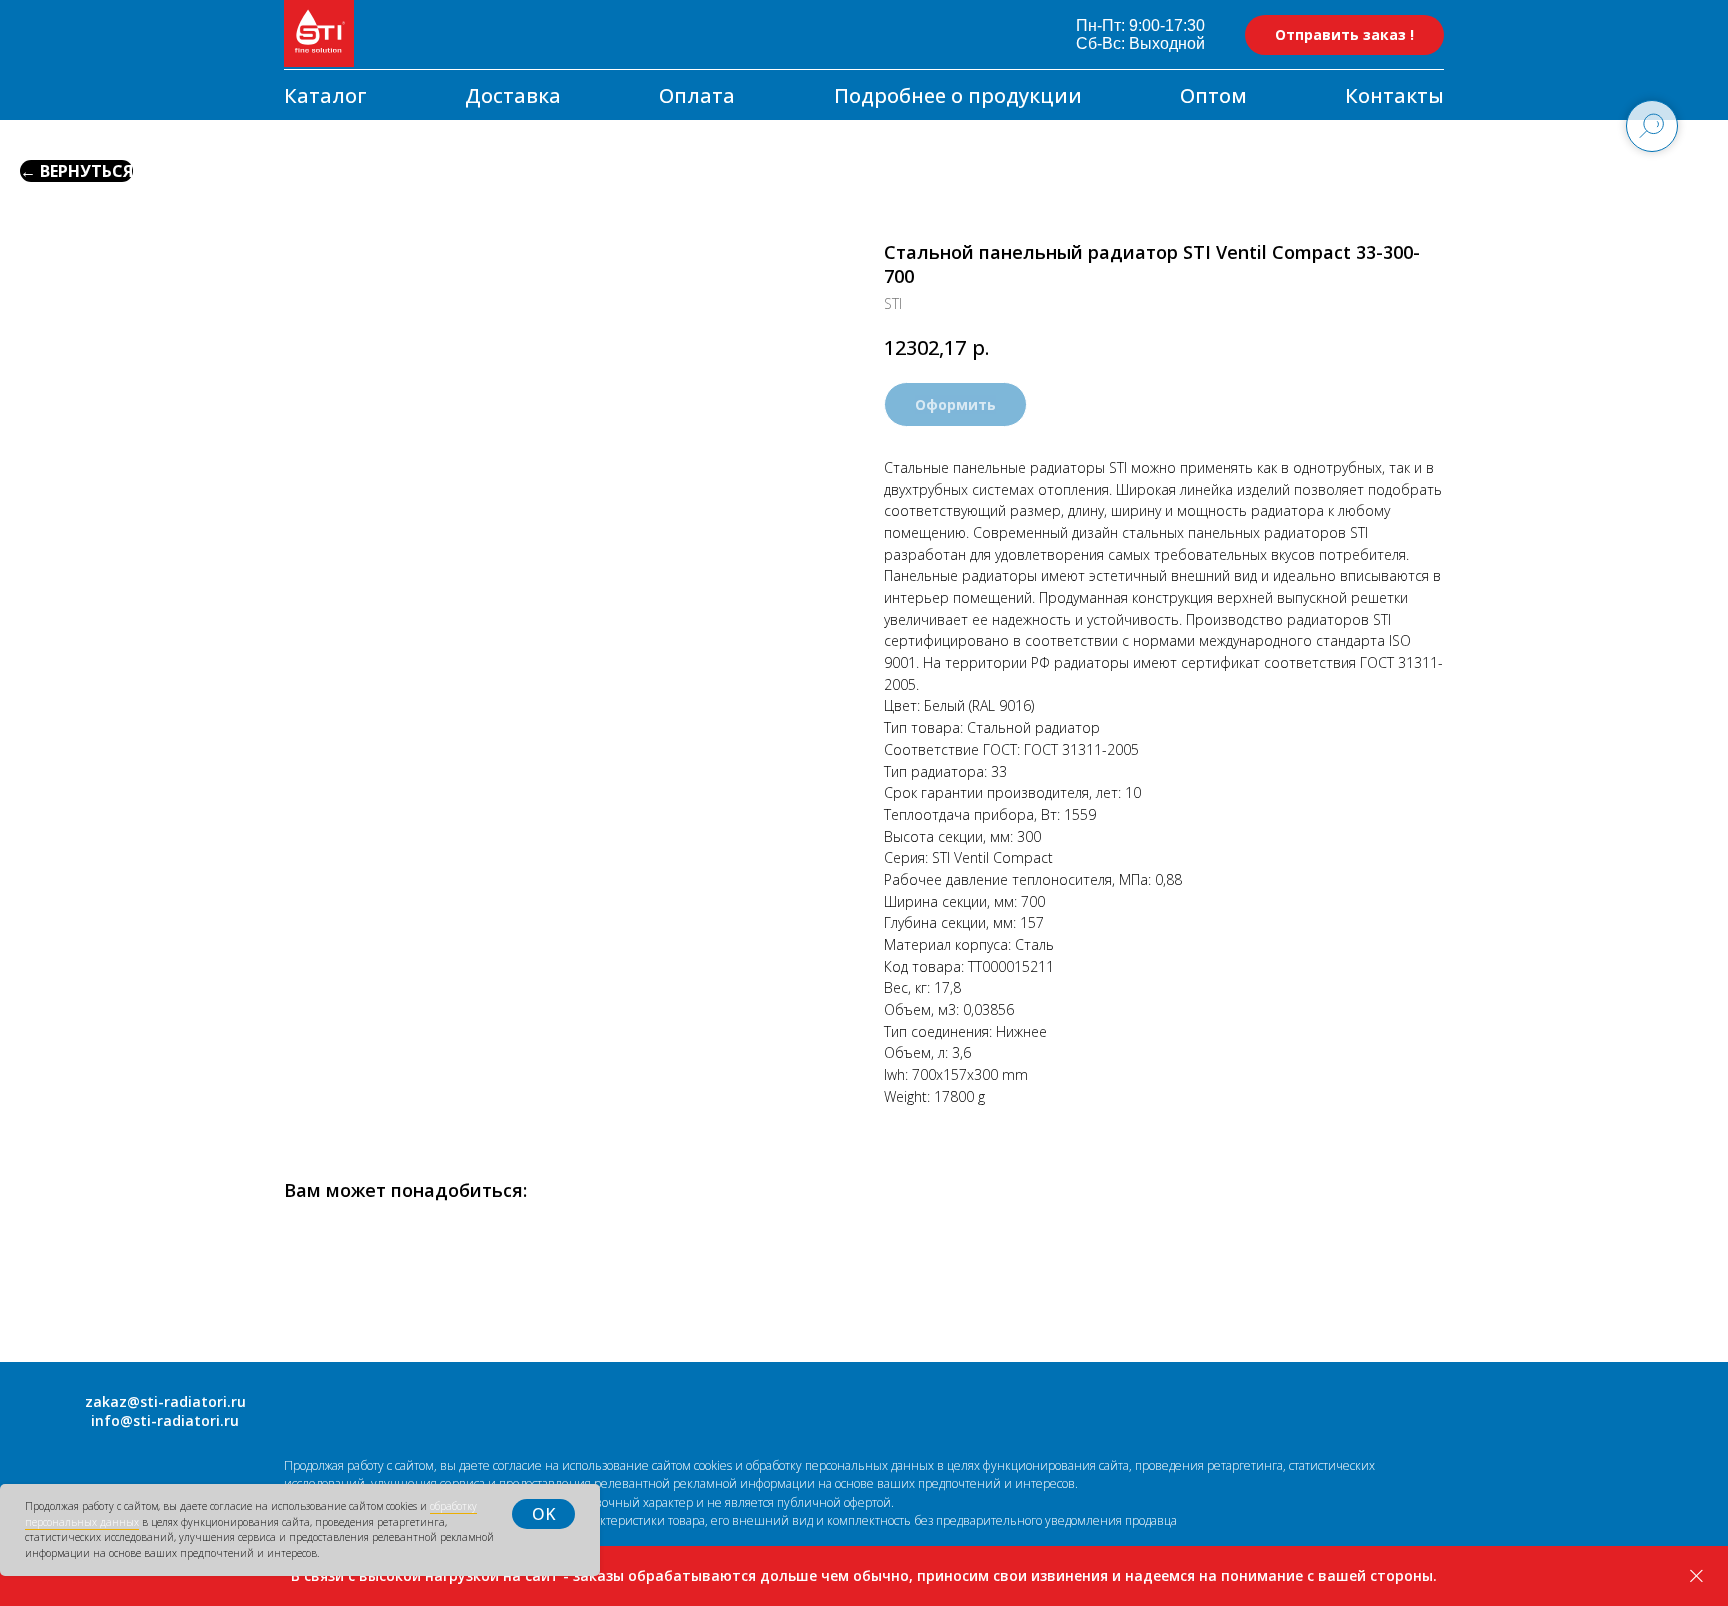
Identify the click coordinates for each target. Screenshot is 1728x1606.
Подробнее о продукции (958, 95)
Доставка (513, 95)
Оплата (697, 95)
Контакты (1394, 95)
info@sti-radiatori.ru (165, 1420)
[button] (1344, 35)
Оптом (1213, 95)
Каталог (325, 95)
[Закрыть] (1696, 1576)
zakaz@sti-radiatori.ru (165, 1401)
